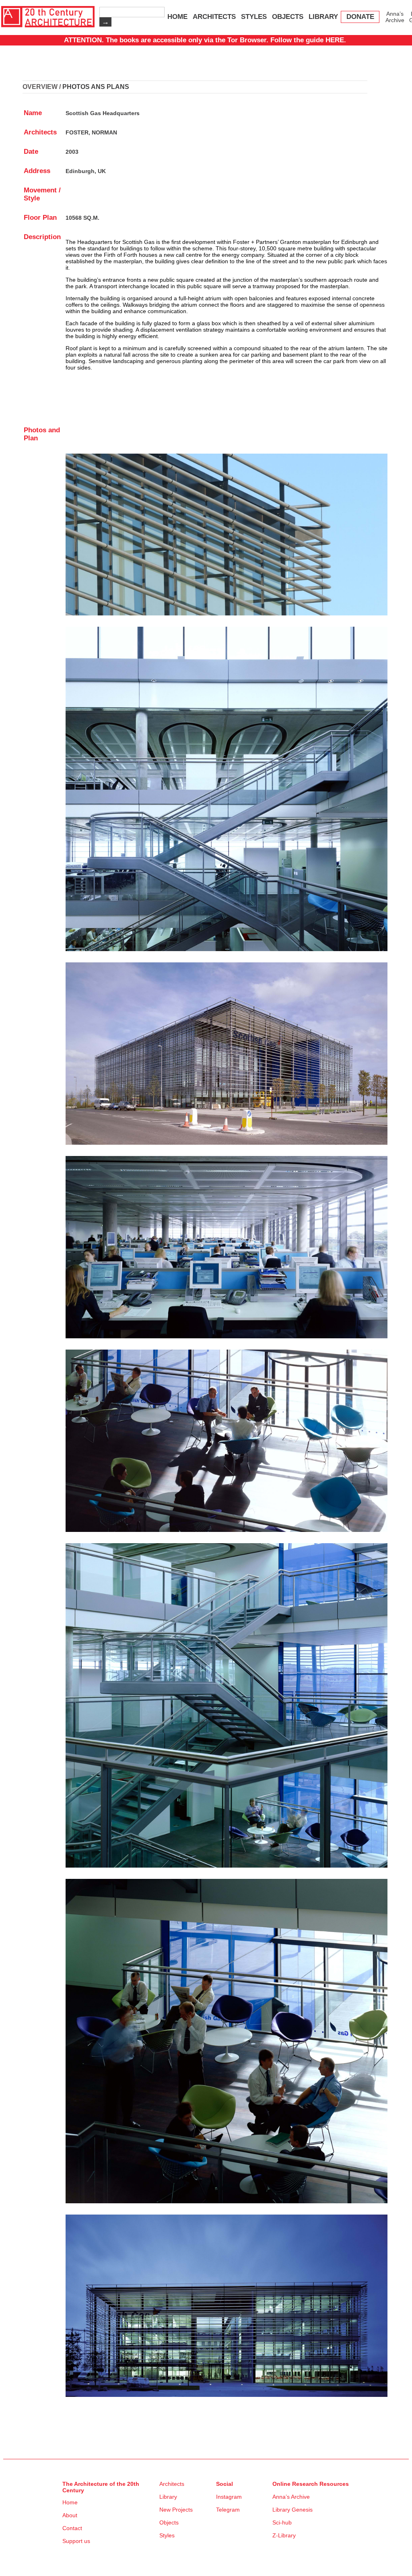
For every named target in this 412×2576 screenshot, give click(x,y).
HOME (177, 17)
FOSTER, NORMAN (91, 132)
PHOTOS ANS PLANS (96, 87)
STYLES (254, 17)
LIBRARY (323, 17)
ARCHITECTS (214, 17)
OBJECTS (288, 17)
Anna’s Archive (395, 17)
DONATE (360, 17)
